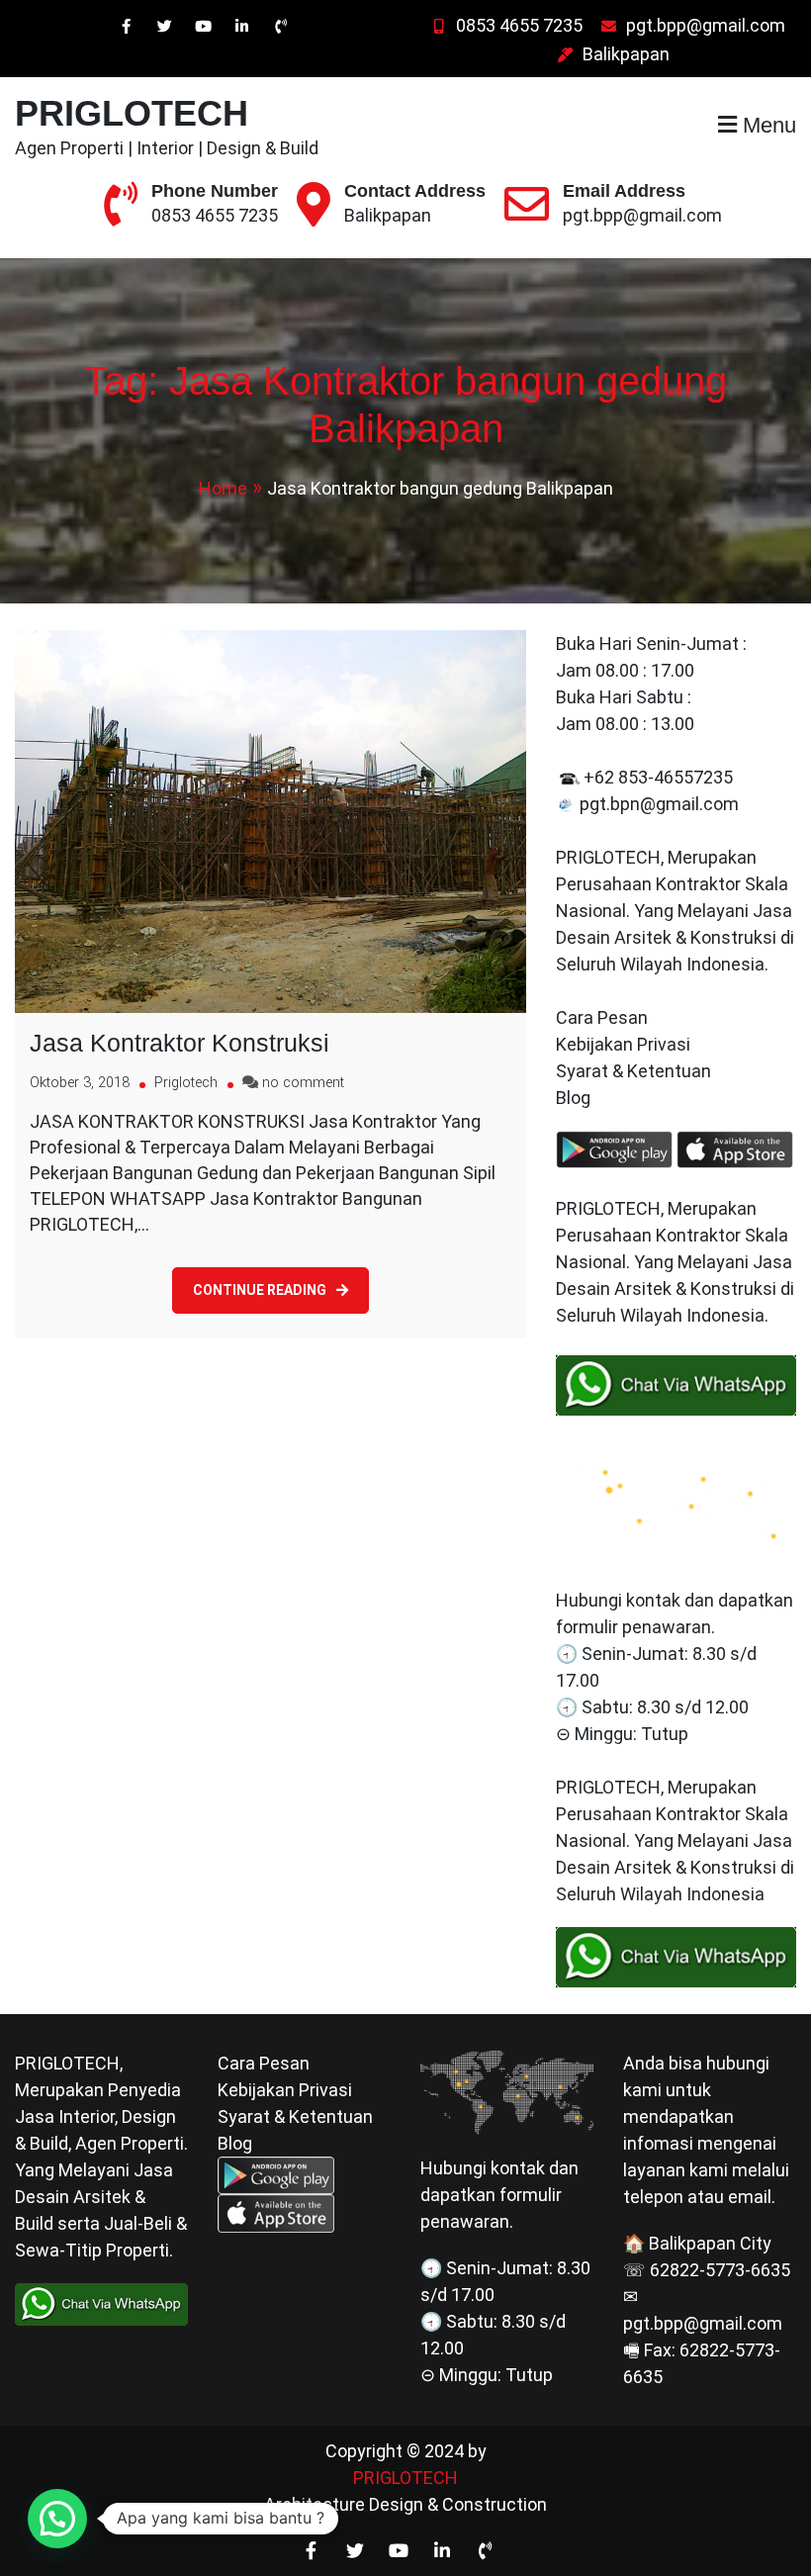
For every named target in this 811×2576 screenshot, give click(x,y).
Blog (575, 1098)
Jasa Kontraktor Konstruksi (180, 1043)
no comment (303, 1083)
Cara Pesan (602, 1017)
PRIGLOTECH (132, 113)
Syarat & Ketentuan (633, 1071)
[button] (57, 2519)
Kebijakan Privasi (623, 1044)
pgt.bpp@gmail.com (706, 25)
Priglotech (186, 1083)
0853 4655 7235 (519, 25)
